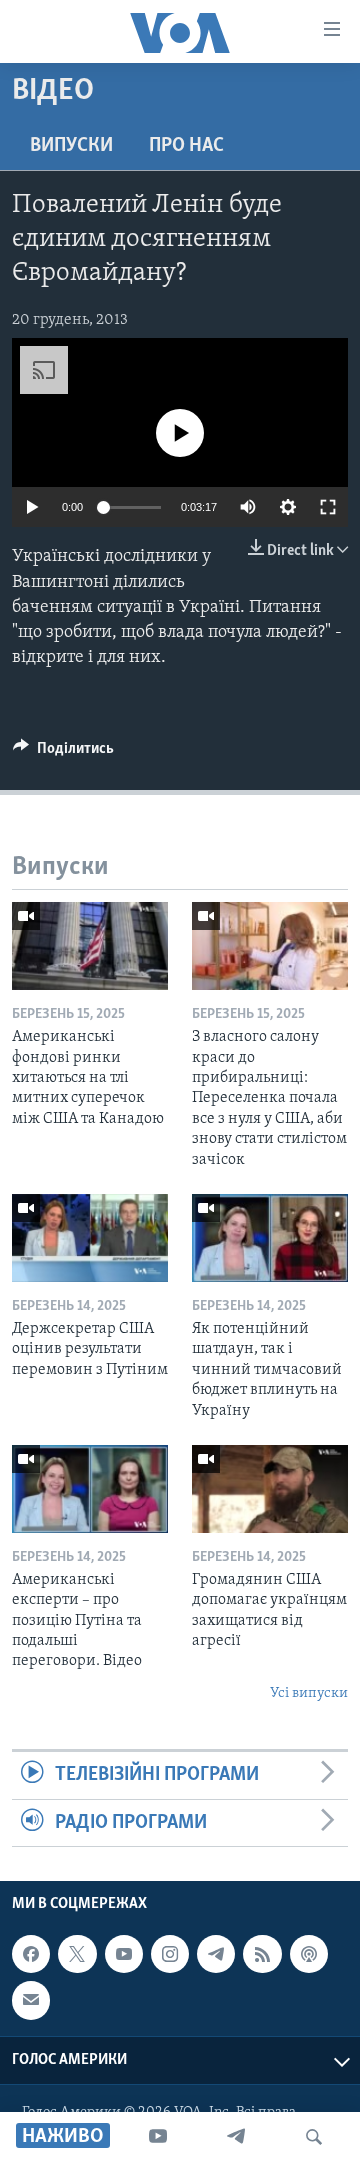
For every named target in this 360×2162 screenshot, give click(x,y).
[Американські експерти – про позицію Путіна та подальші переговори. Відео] (90, 1489)
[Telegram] (236, 2137)
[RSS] (262, 1954)
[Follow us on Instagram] (170, 1954)
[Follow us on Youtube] (124, 1954)
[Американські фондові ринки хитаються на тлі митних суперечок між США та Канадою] (90, 946)
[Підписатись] (31, 2000)
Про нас (186, 146)
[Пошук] (314, 2137)
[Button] (63, 753)
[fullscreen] (328, 507)
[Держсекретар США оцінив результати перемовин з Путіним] (90, 1238)
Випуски (71, 146)
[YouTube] (158, 2137)
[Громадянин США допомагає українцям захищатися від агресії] (270, 1489)
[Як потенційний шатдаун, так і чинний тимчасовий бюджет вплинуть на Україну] (270, 1238)
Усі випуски (309, 1693)
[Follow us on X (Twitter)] (77, 1954)
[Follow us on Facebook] (31, 1954)
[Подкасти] (309, 1954)
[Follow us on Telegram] (216, 1954)
